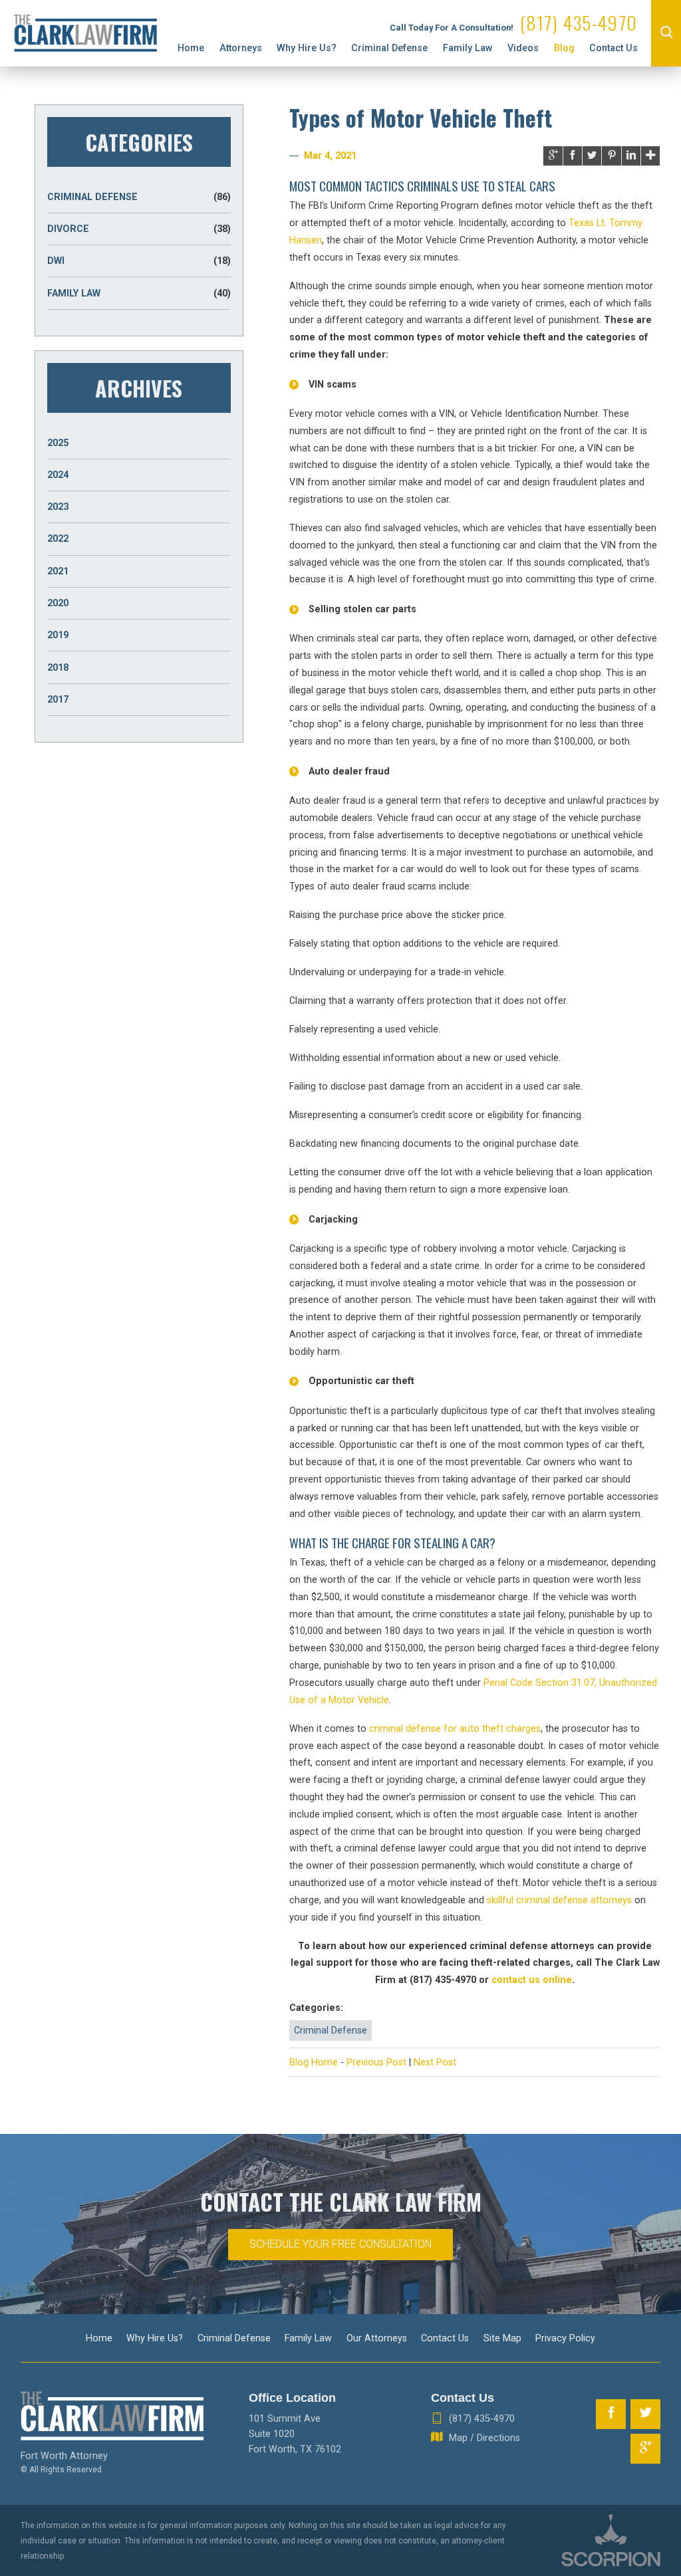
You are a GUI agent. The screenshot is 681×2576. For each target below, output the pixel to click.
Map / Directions (484, 2438)
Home (191, 48)
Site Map (502, 2338)
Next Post (435, 2062)
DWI (139, 261)
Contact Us (613, 48)
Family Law (468, 48)
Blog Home (314, 2062)
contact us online (532, 1980)
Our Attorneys (377, 2338)
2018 (58, 667)
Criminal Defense (389, 48)
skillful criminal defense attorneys (559, 1900)
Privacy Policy (565, 2338)
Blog (564, 48)
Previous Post (376, 2062)
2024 (58, 475)
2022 (58, 538)
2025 (58, 443)
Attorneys (241, 48)
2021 (58, 571)
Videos (523, 48)
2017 (58, 699)
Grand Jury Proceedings (253, 31)
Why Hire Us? (307, 48)
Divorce (139, 229)
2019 (58, 635)
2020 (58, 603)
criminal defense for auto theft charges (455, 1728)
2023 (58, 507)
